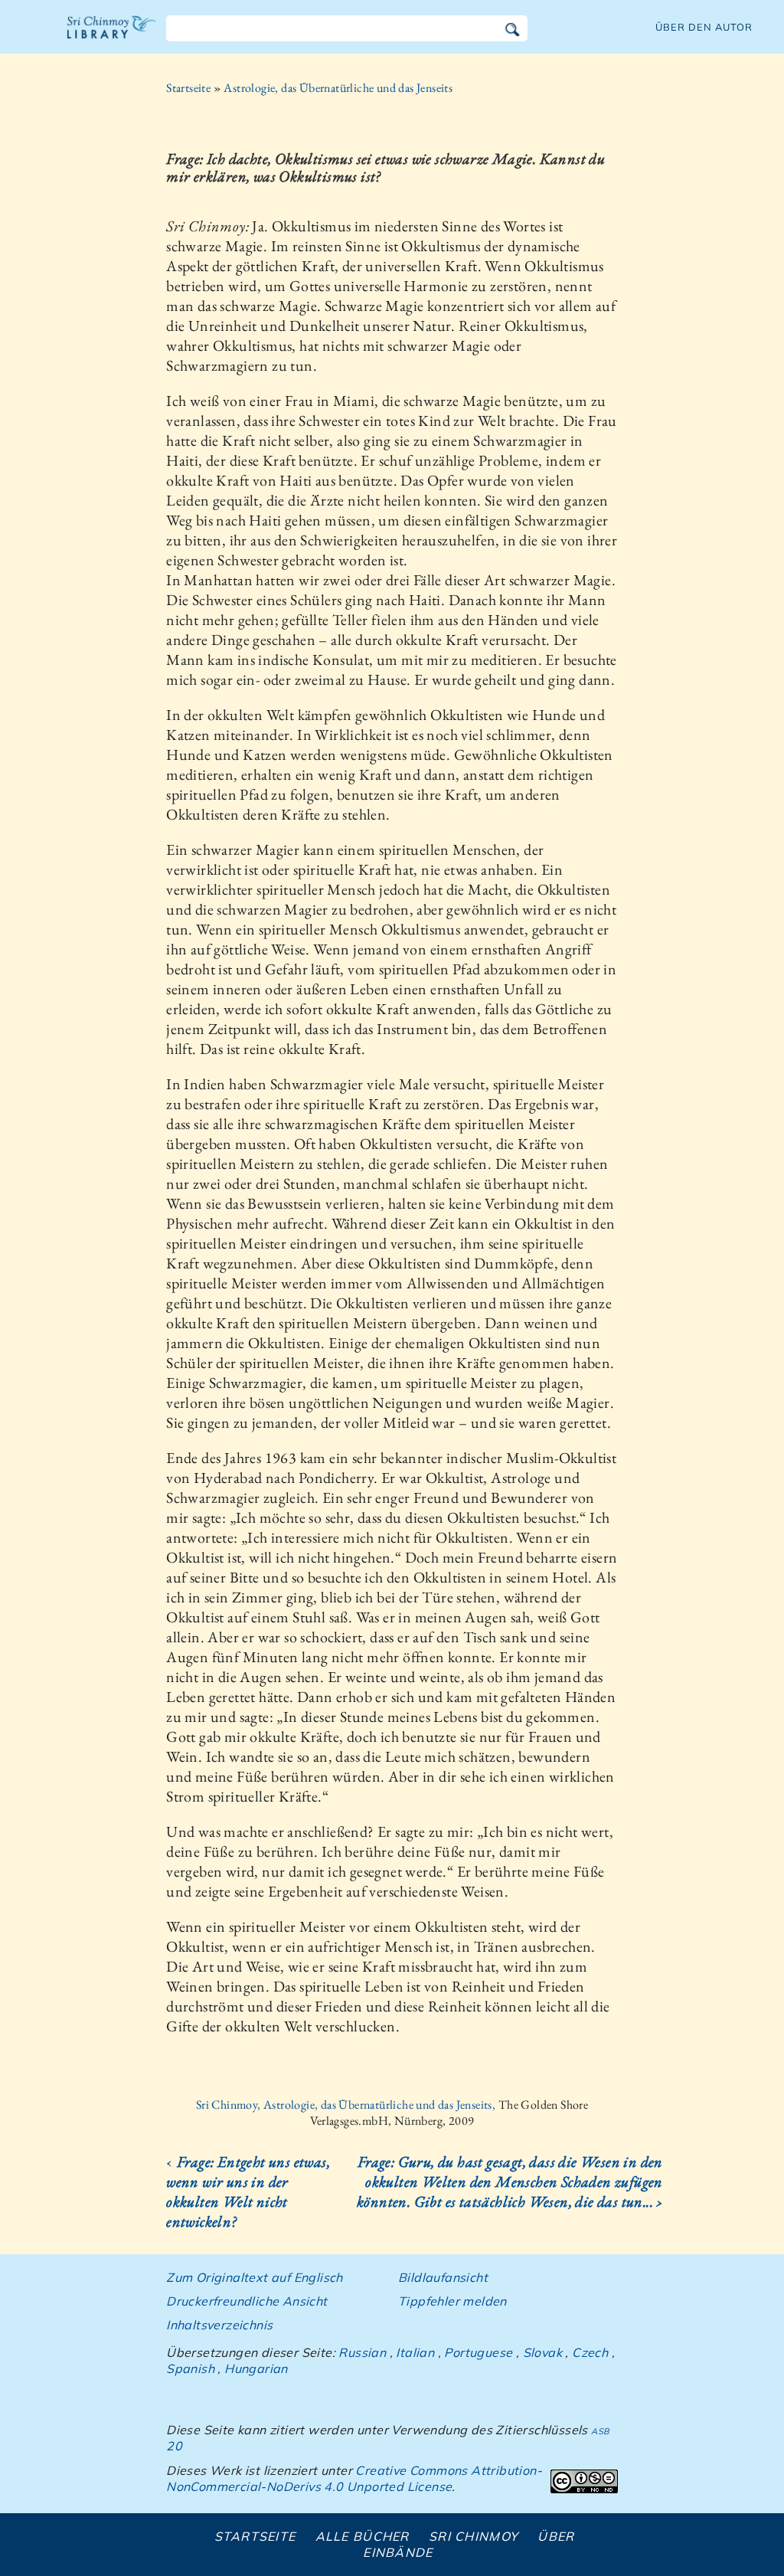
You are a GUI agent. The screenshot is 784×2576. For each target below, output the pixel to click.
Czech (590, 2352)
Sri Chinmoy (474, 2536)
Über (556, 2536)
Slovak (542, 2352)
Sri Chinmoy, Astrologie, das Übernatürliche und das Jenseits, (347, 2105)
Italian (415, 2352)
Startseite (188, 88)
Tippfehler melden (452, 2301)
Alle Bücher (363, 2536)
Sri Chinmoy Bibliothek (112, 37)
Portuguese (478, 2352)
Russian (362, 2352)
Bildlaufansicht (443, 2277)
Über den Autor (704, 27)
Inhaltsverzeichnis (219, 2325)
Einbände (398, 2552)
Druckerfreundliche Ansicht (247, 2301)
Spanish (190, 2368)
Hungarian (256, 2368)
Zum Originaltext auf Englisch (255, 2277)
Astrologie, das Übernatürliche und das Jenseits (338, 88)
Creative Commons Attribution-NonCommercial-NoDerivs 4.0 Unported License (354, 2478)
